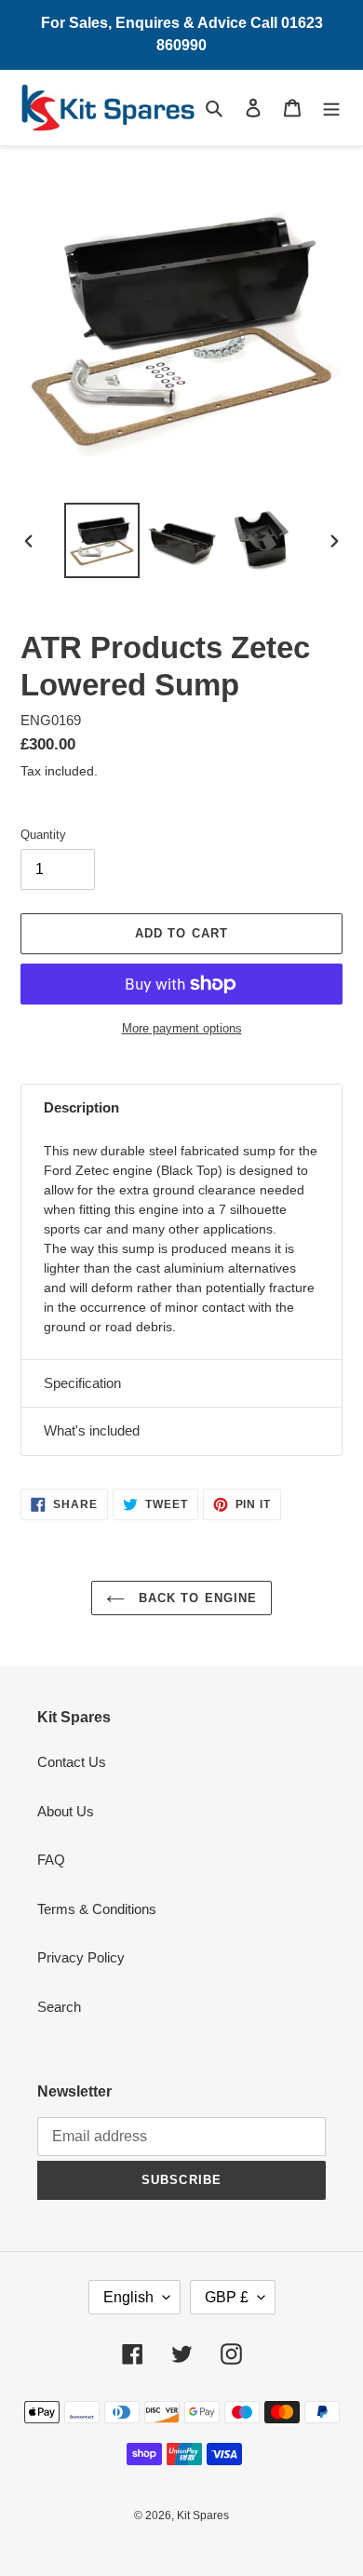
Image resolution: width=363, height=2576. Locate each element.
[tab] (181, 1108)
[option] (102, 540)
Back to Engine (195, 1598)
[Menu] (331, 108)
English (128, 2297)
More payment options (182, 1028)
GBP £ (227, 2297)
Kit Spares (203, 2515)
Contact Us (72, 1762)
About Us (66, 1811)
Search (59, 2007)
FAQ (51, 1860)
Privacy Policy (81, 1957)
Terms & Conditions (97, 1909)
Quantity (43, 835)
